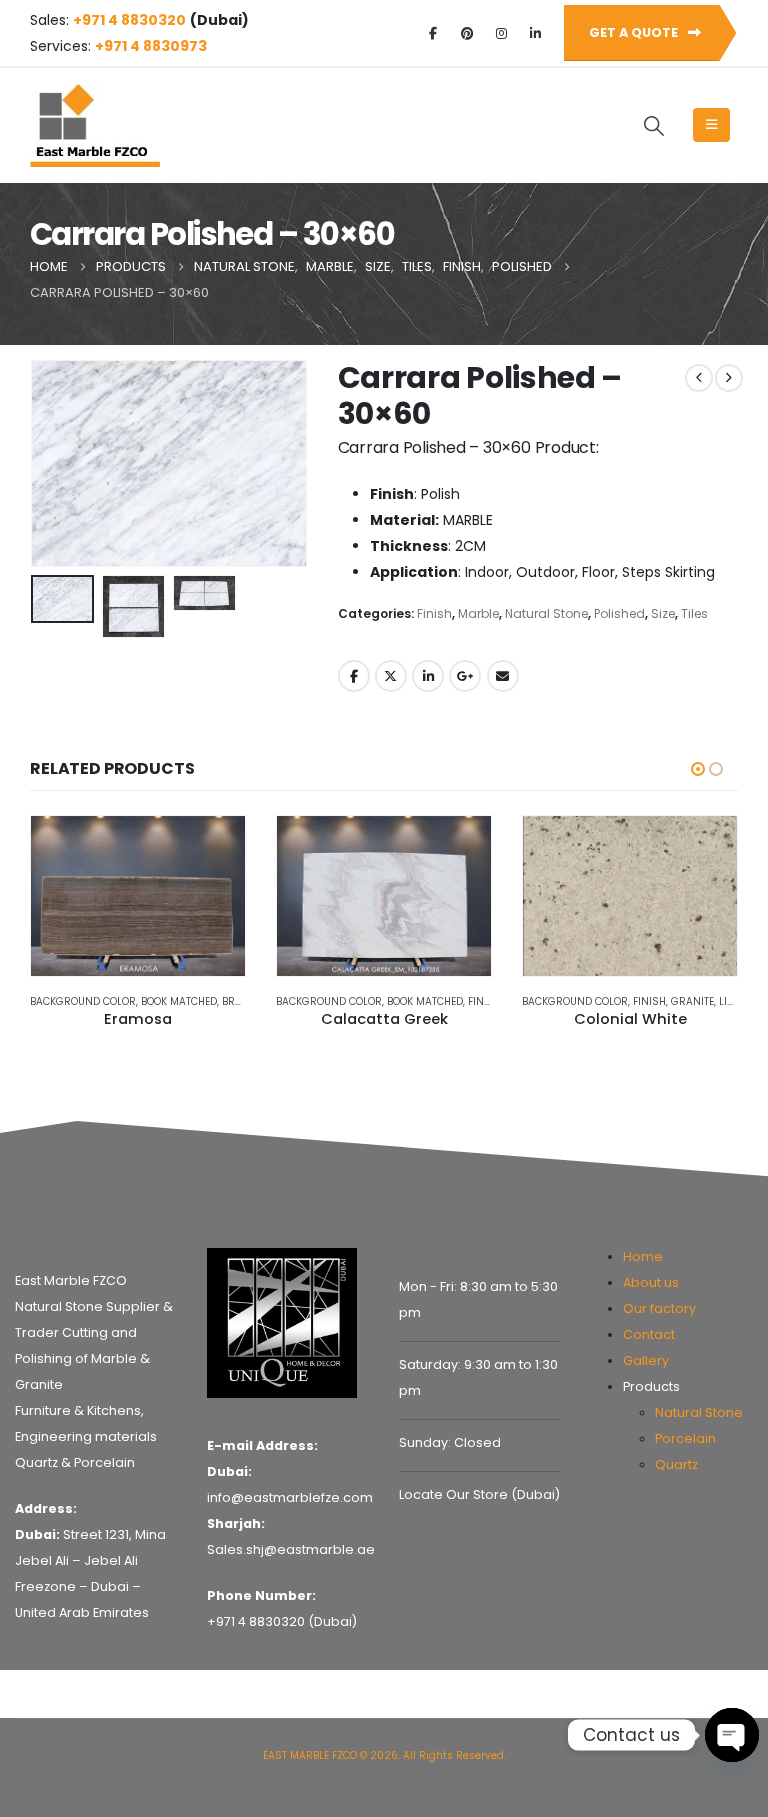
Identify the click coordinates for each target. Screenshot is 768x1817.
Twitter (391, 676)
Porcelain (685, 1438)
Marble (478, 613)
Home (643, 1256)
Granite (692, 1001)
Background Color (83, 1001)
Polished (619, 613)
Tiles (694, 613)
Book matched (179, 1001)
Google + (465, 676)
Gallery (646, 1360)
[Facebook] (433, 33)
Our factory (659, 1308)
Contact (649, 1334)
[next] (729, 378)
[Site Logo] (95, 125)
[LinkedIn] (535, 33)
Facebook (354, 676)
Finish (434, 613)
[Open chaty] (732, 1735)
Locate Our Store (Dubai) (479, 1494)
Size (663, 613)
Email (503, 676)
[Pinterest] (467, 33)
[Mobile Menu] (711, 125)
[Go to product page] (138, 896)
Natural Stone (546, 613)
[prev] (699, 378)
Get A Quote (635, 32)
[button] (655, 126)
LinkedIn (428, 676)
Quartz (676, 1464)
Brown (241, 1001)
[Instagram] (501, 33)
